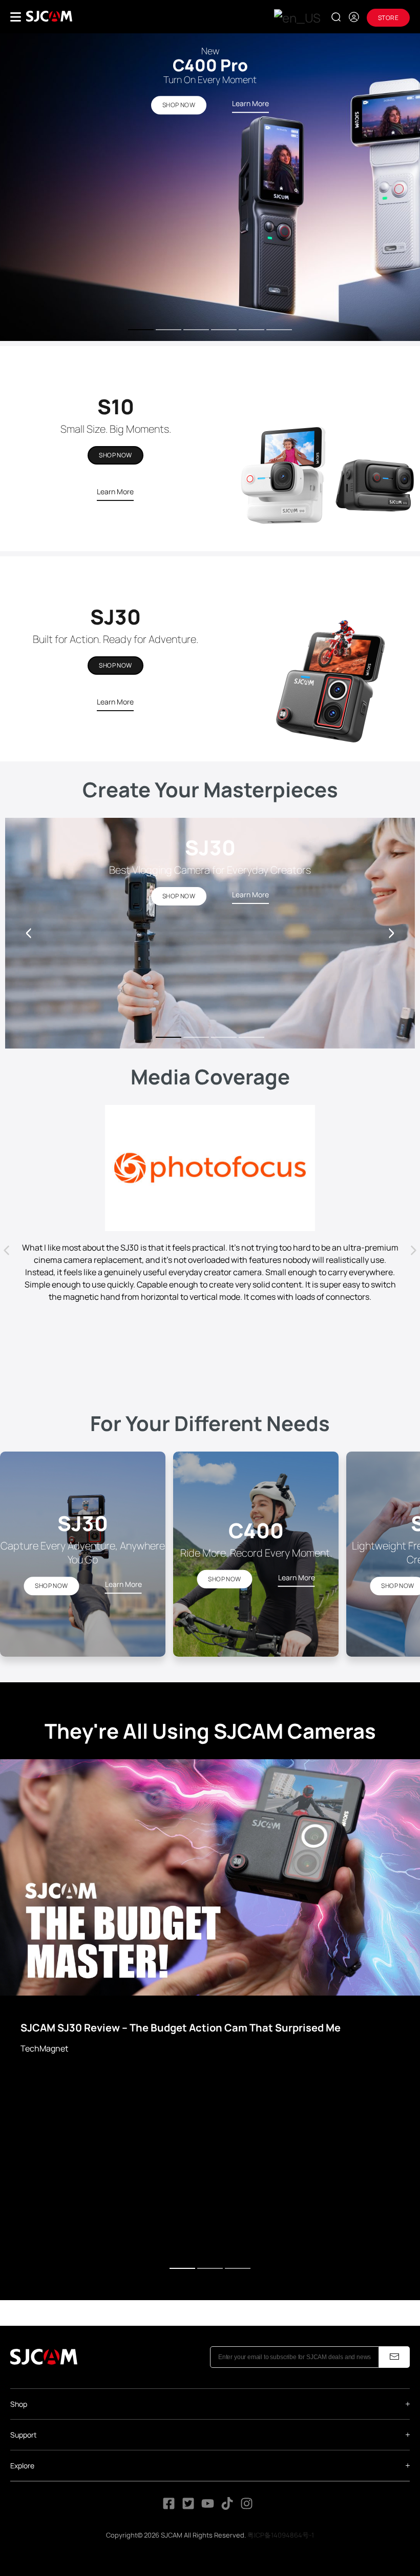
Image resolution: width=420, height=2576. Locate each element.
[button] (391, 933)
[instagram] (247, 2507)
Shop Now (115, 455)
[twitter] (188, 2507)
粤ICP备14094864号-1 (281, 2535)
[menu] (16, 17)
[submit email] (394, 2357)
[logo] (49, 16)
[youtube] (208, 2507)
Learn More (115, 491)
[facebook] (169, 2507)
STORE (388, 18)
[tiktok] (228, 2507)
